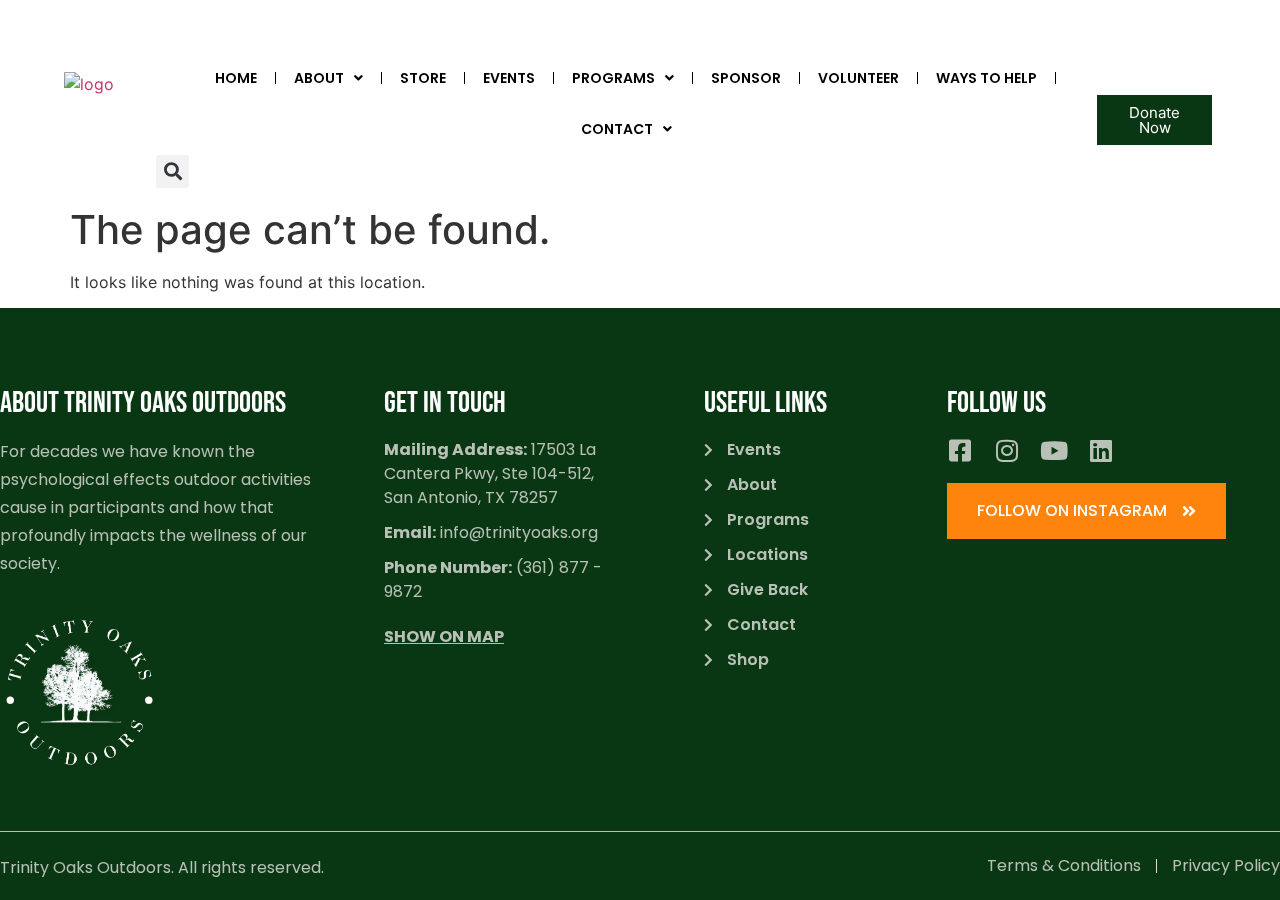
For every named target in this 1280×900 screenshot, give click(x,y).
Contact (617, 129)
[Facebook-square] (959, 450)
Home (236, 78)
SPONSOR (746, 78)
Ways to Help (986, 78)
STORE (423, 78)
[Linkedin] (1100, 450)
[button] (172, 171)
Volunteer (858, 78)
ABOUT (319, 78)
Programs (613, 78)
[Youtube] (1053, 450)
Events (509, 78)
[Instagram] (1006, 450)
